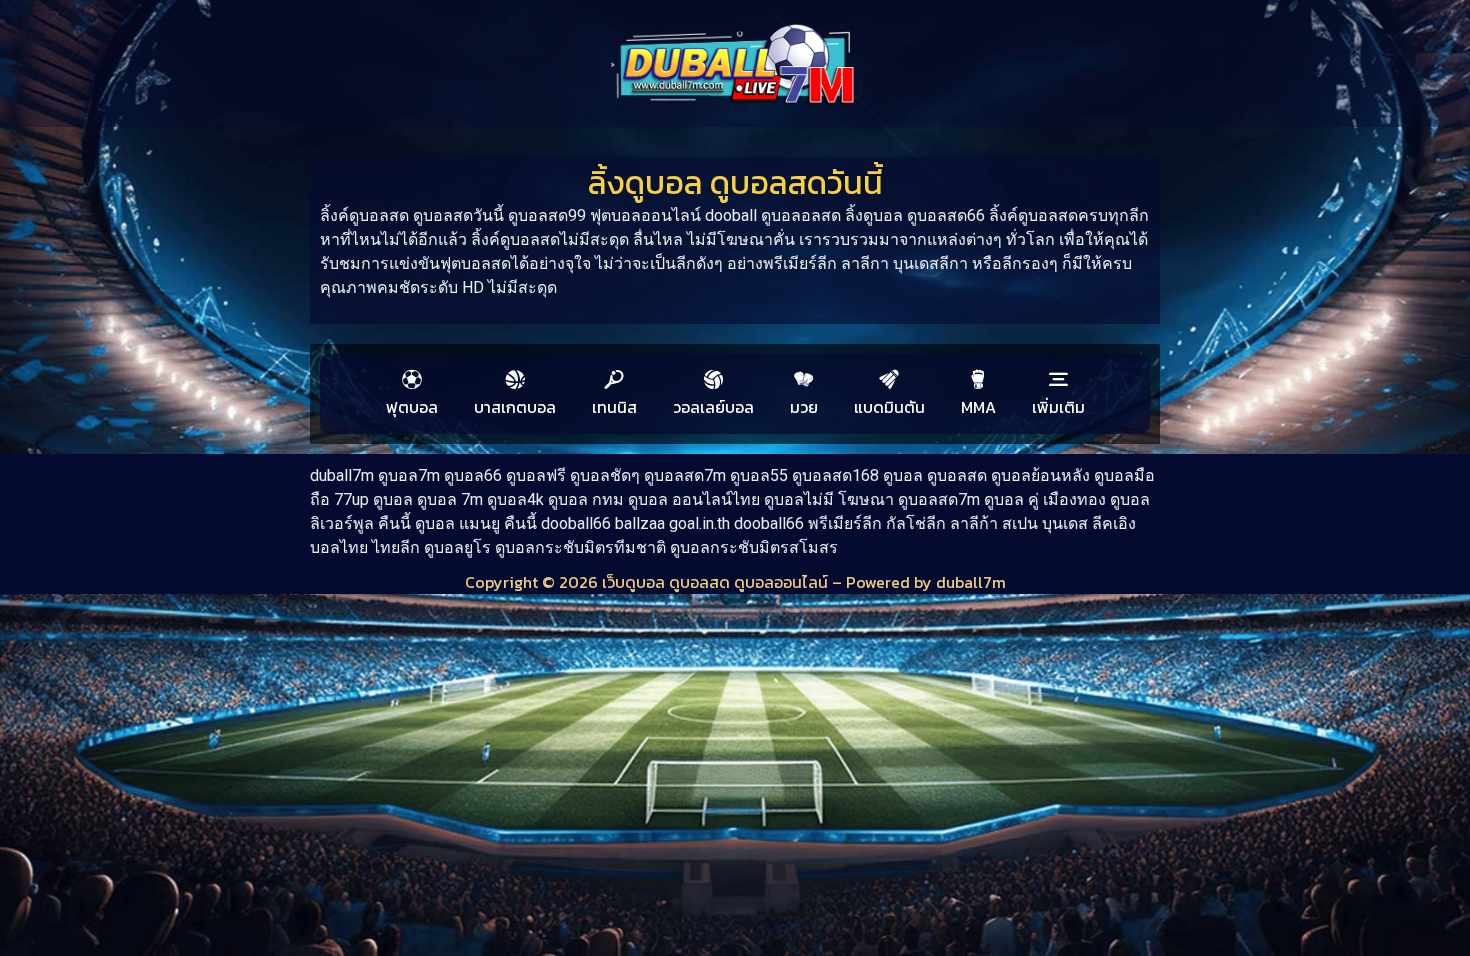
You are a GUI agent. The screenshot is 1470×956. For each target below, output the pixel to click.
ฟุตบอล (412, 407)
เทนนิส (614, 407)
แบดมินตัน (889, 407)
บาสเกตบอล (515, 407)
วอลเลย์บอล (713, 407)
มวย (804, 407)
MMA (978, 407)
